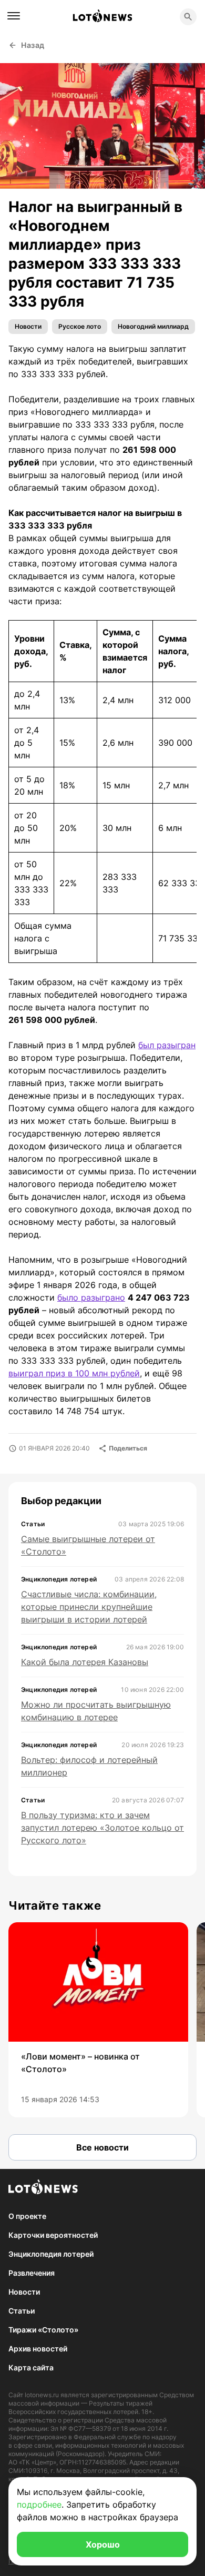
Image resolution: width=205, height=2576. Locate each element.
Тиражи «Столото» (43, 2330)
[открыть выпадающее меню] (14, 16)
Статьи (22, 2311)
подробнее (39, 2504)
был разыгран (167, 1045)
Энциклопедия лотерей (51, 2254)
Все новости (102, 2147)
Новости (28, 326)
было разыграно (91, 1297)
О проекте (27, 2216)
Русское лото (80, 326)
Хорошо (103, 2544)
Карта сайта (31, 2367)
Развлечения (32, 2273)
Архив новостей (38, 2349)
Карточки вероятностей (53, 2235)
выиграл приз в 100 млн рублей (74, 1373)
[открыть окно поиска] (188, 17)
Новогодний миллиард (153, 326)
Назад (33, 45)
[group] (98, 2020)
